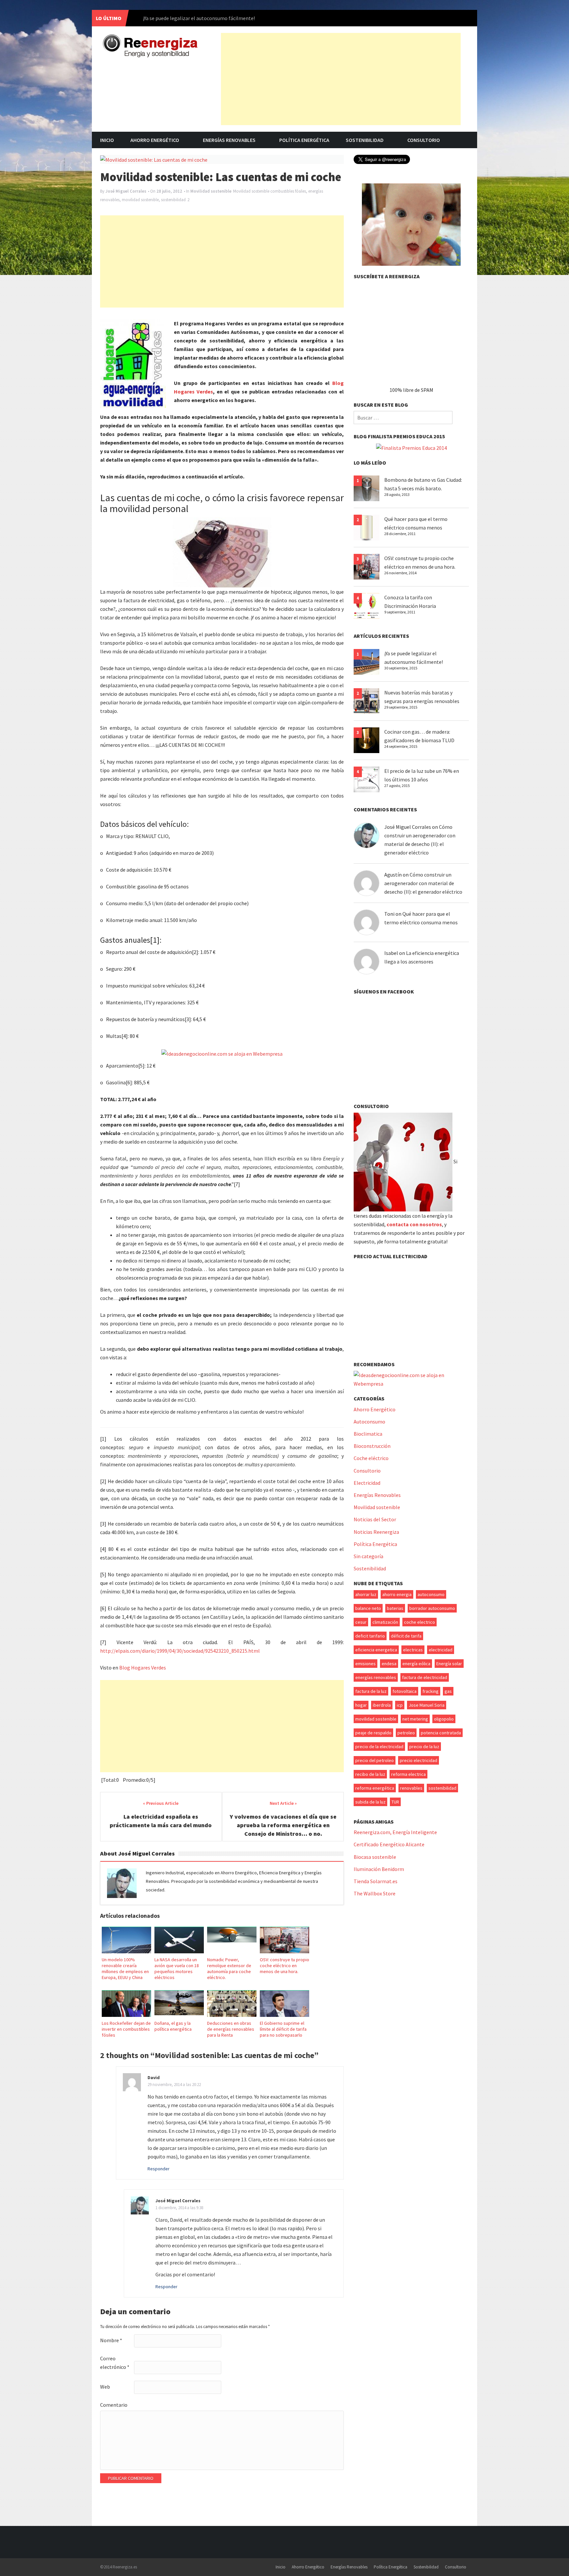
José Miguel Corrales (126, 191)
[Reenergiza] (150, 45)
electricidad (441, 1650)
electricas (413, 1650)
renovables (411, 1788)
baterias (395, 1608)
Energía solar (449, 1664)
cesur (361, 1622)
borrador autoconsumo (432, 1608)
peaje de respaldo (373, 1733)
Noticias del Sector (375, 1519)
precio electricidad (419, 1760)
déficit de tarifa (406, 1636)
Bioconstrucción (372, 1446)
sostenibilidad (173, 200)
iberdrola (382, 1705)
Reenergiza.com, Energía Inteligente (395, 1832)
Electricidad (367, 1483)
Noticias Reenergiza (376, 1532)
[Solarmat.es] (411, 224)
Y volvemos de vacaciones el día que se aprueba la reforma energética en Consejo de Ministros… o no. (283, 1825)
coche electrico (420, 1622)
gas (448, 1691)
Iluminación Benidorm (379, 1869)
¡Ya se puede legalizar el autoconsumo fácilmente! (199, 18)
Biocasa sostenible (375, 1857)
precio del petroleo (375, 1760)
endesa (389, 1664)
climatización (385, 1622)
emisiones (366, 1664)
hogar (361, 1705)
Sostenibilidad (365, 140)
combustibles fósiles (288, 191)
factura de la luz (371, 1691)
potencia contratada (441, 1733)
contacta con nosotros (414, 1224)
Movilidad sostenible (211, 191)
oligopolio (444, 1719)
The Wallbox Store (375, 1893)
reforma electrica (408, 1774)
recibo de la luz (370, 1774)
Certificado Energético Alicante (389, 1844)
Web (105, 2387)
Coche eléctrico (371, 1458)
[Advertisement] (341, 79)
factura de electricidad (425, 1677)
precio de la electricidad (379, 1747)
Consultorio (424, 140)
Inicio (107, 140)
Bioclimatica (368, 1434)
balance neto (368, 1608)
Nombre (111, 2340)
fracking (431, 1691)
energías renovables (376, 1677)
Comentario (114, 2405)
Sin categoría (368, 1556)
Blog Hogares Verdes (143, 1668)
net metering (415, 1719)
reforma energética (375, 1788)
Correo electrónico (115, 2363)
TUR (395, 1802)
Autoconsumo (369, 1422)
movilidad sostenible (140, 200)
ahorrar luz (366, 1594)
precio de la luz (424, 1747)
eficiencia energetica (376, 1650)
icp (400, 1705)
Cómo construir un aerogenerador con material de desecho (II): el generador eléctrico (423, 883)
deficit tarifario (370, 1636)
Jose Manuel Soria (427, 1705)
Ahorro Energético (155, 140)
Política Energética (304, 140)
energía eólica (416, 1664)
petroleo (406, 1733)
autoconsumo (431, 1594)
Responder (159, 2169)
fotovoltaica (405, 1691)
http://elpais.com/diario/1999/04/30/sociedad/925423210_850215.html (180, 1651)
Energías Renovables (229, 140)
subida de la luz (370, 1802)
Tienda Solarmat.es (376, 1881)
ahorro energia (397, 1594)
